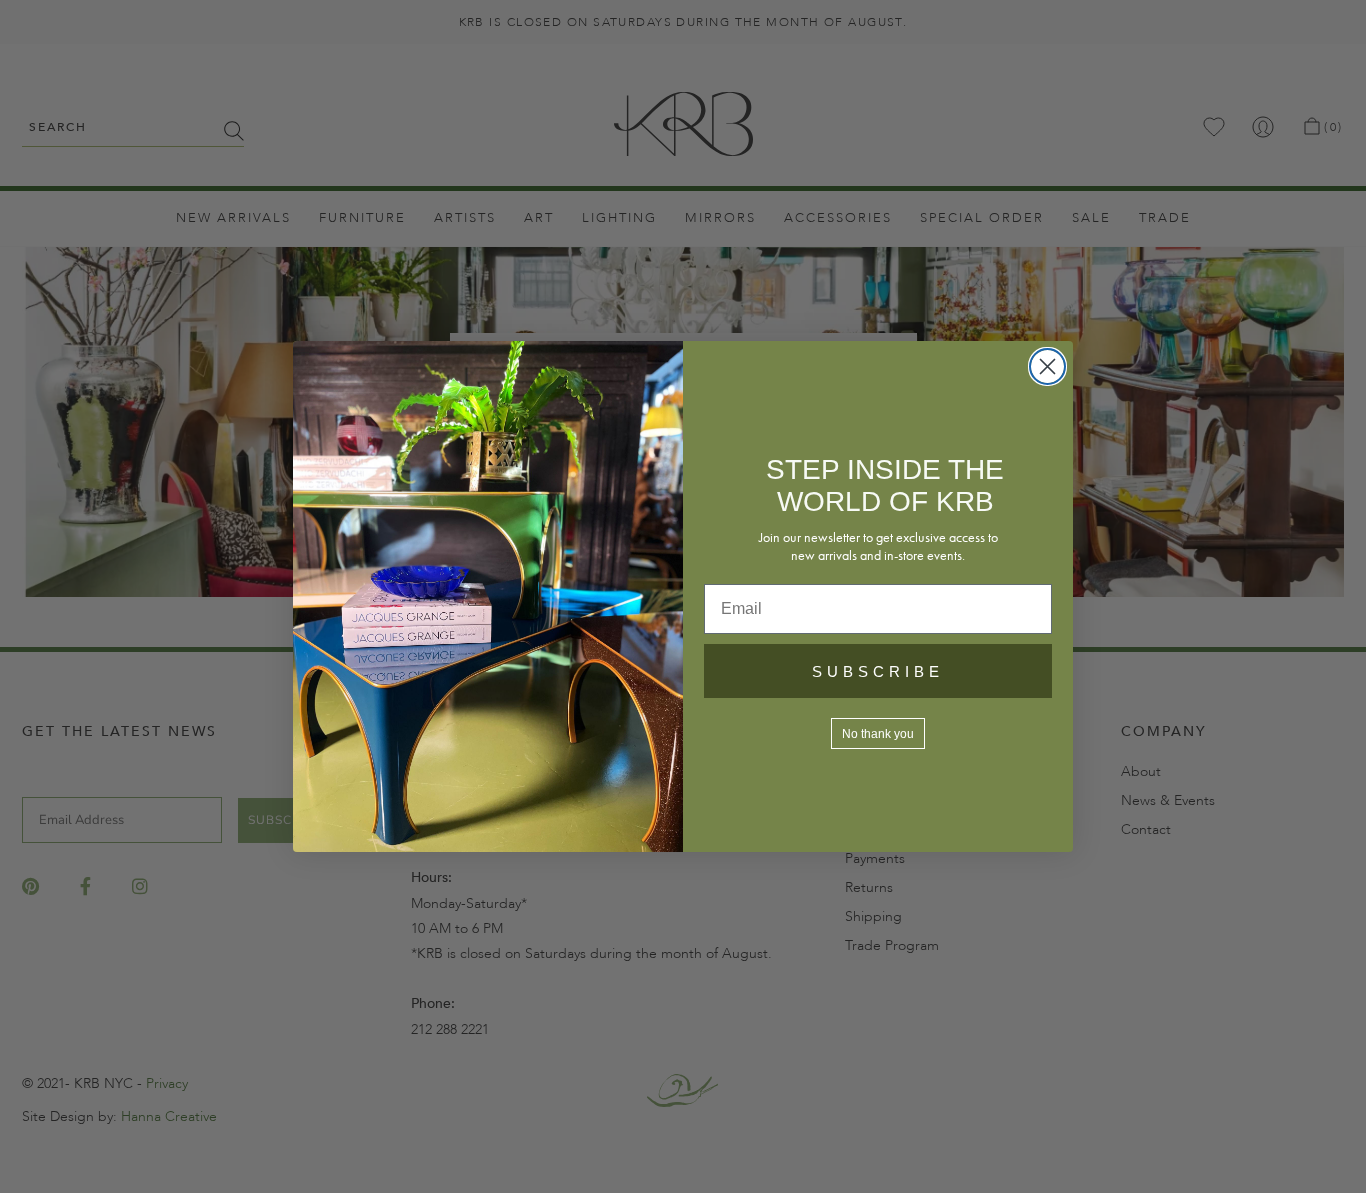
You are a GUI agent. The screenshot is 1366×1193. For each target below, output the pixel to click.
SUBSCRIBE (878, 671)
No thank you (878, 734)
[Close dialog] (1047, 366)
